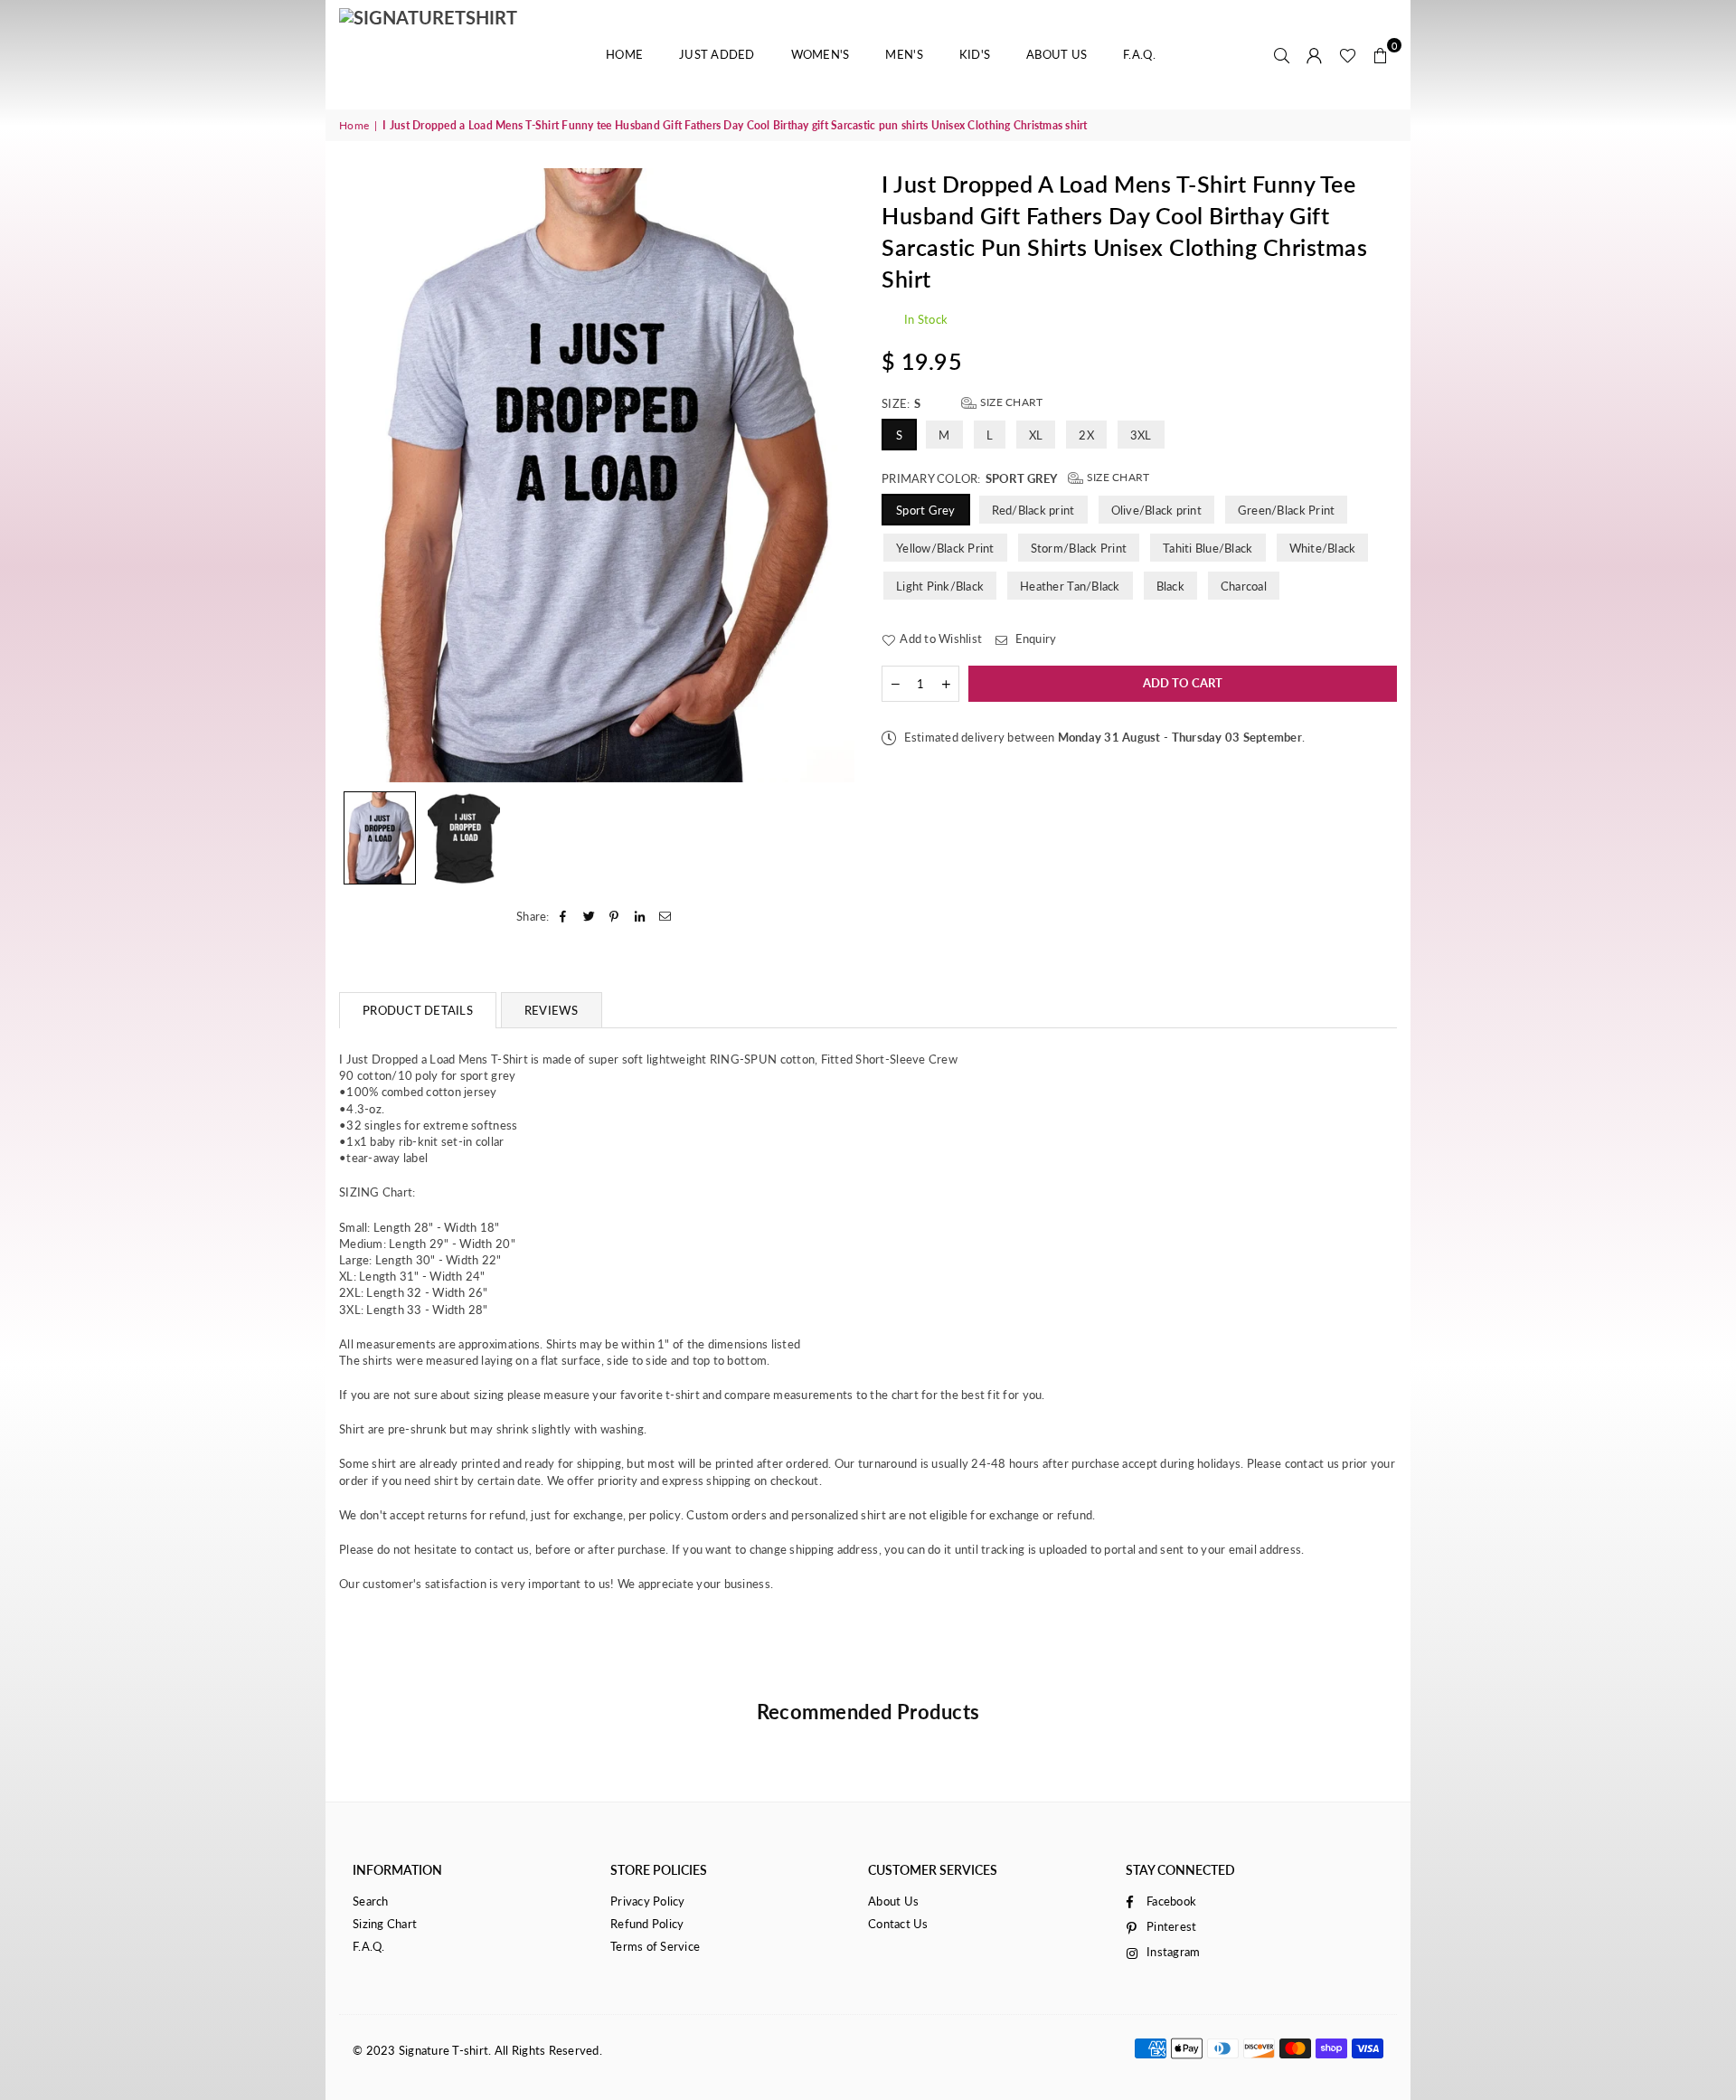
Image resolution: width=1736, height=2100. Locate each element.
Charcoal (1244, 586)
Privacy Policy (648, 1901)
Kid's (975, 54)
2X (1086, 435)
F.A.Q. (1139, 54)
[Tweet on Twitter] (589, 916)
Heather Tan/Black (1070, 586)
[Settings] (1315, 54)
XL (1036, 435)
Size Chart (1010, 402)
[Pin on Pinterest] (614, 916)
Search (371, 1901)
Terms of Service (655, 1946)
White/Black (1323, 548)
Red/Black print (1033, 510)
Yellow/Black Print (945, 548)
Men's (904, 54)
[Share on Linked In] (641, 916)
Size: (962, 403)
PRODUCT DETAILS (418, 1010)
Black (1170, 586)
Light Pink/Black (940, 586)
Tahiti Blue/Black (1208, 548)
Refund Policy (647, 1924)
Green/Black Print (1286, 510)
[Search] (1282, 54)
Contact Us (898, 1924)
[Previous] (364, 475)
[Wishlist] (1348, 54)
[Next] (830, 475)
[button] (1381, 54)
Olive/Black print (1156, 510)
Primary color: (1015, 478)
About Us (1057, 54)
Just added (717, 54)
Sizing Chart (385, 1924)
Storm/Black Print (1079, 548)
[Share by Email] (666, 916)
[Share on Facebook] (564, 916)
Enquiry (1034, 639)
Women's (821, 54)
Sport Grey (926, 510)
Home (624, 54)
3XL (1141, 435)
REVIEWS (552, 1010)
